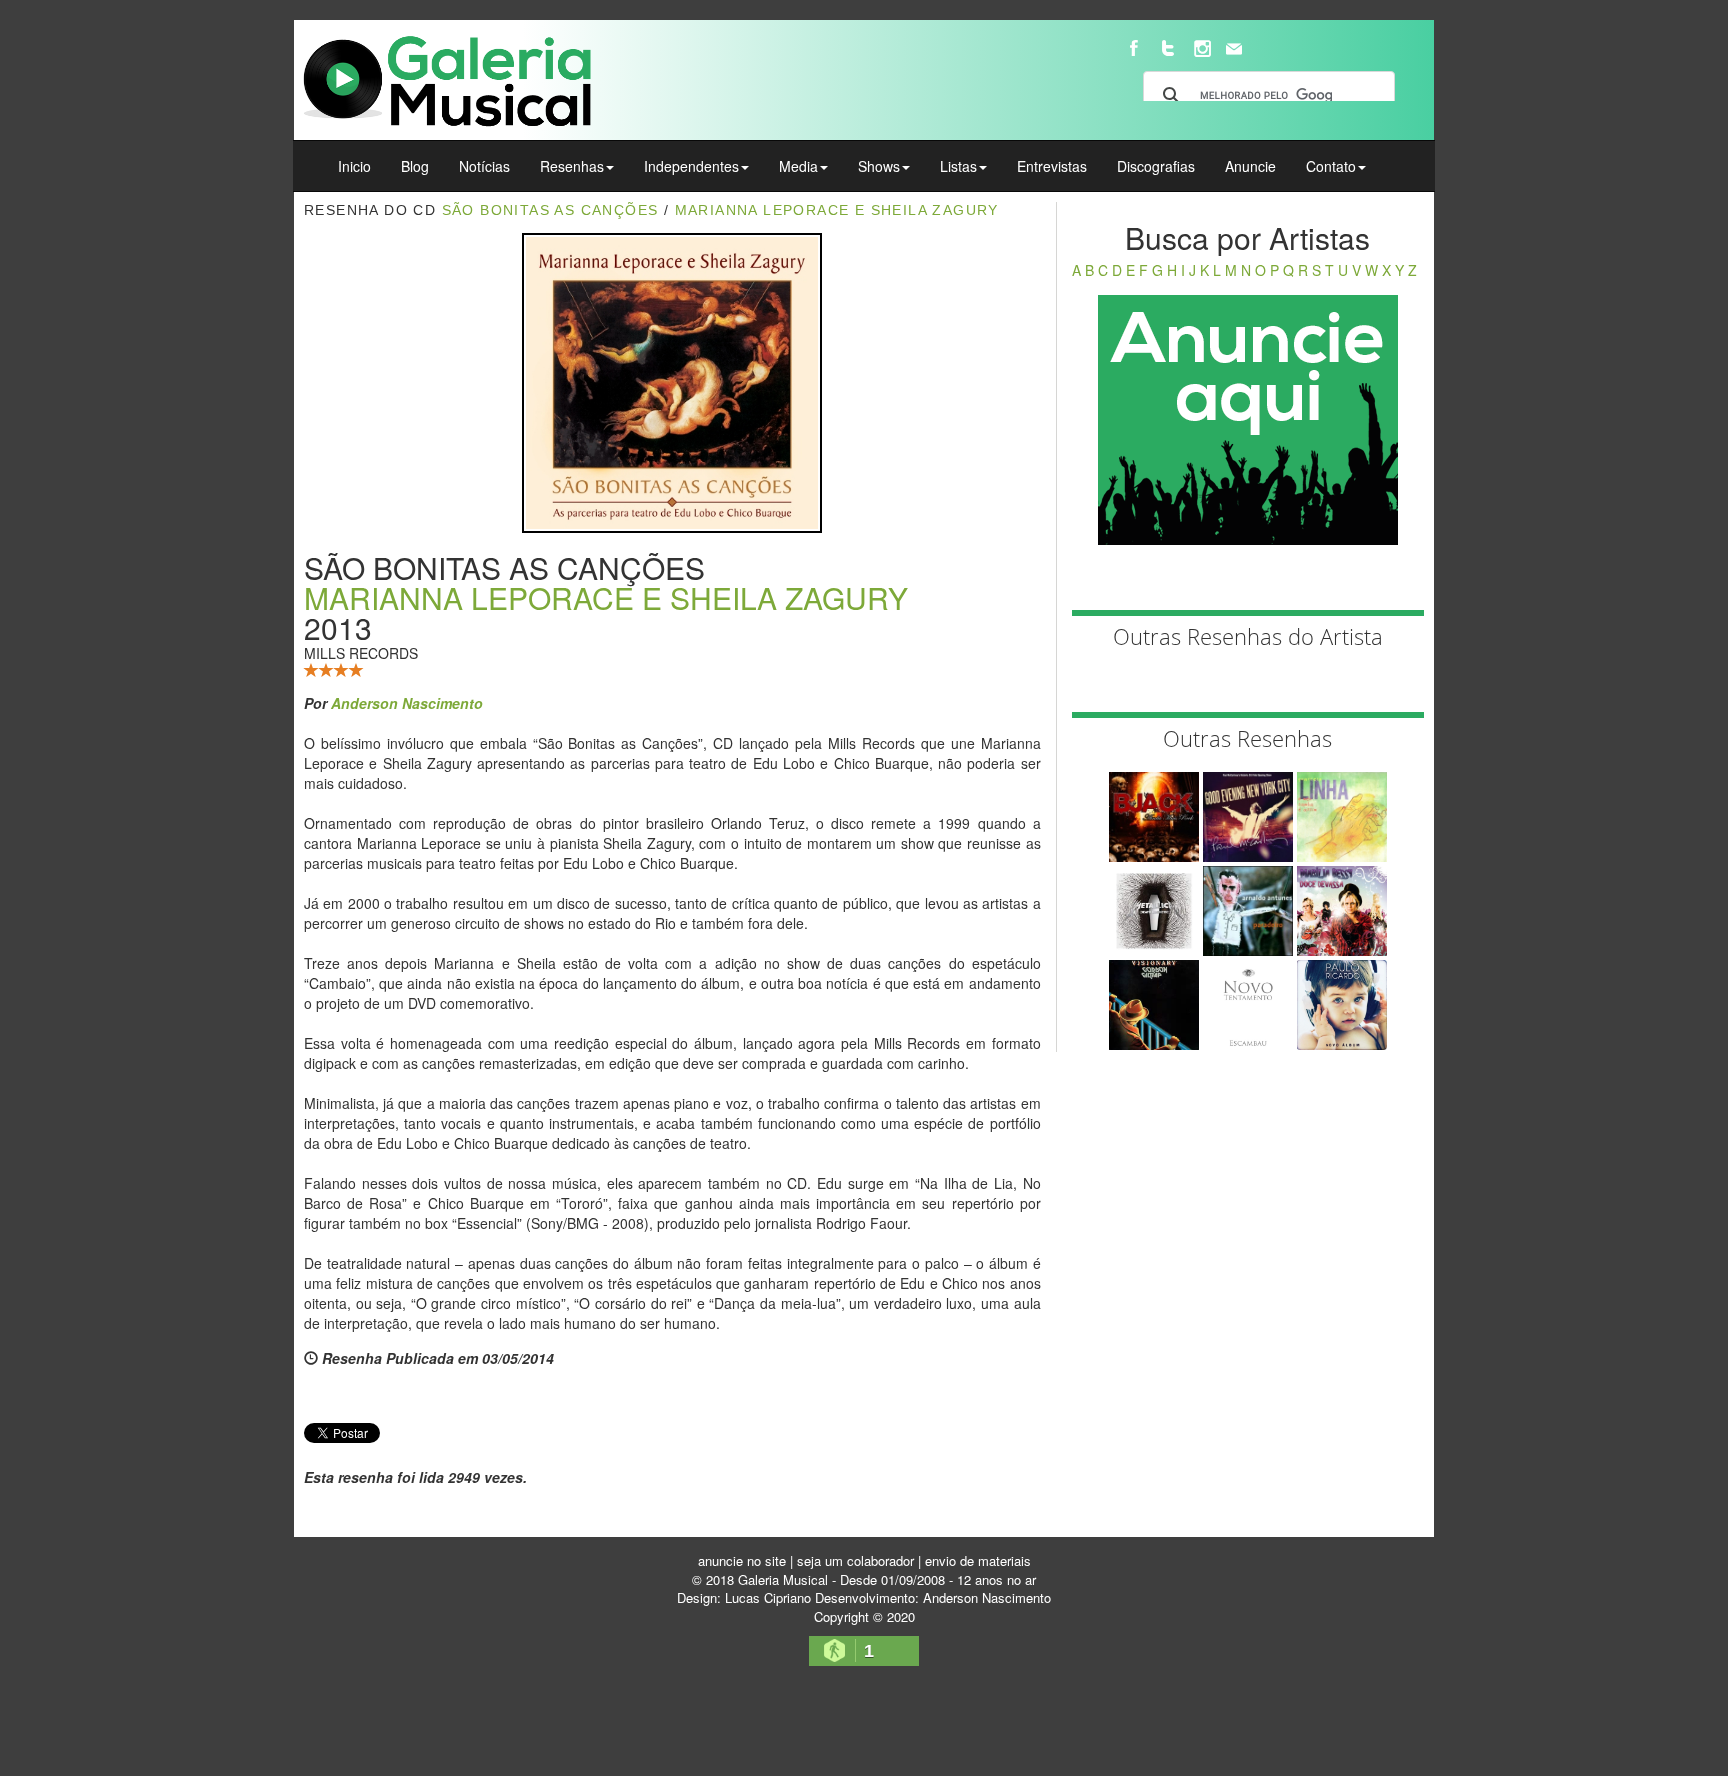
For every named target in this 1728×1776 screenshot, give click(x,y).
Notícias (484, 166)
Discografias (1156, 166)
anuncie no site (742, 1560)
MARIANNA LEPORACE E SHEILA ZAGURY (606, 597)
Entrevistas (1052, 166)
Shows (879, 166)
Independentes (691, 166)
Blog (415, 166)
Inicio (354, 166)
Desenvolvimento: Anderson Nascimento (933, 1597)
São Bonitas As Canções (550, 210)
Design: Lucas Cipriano (744, 1597)
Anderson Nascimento (407, 703)
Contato (1331, 166)
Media (798, 166)
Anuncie (1250, 166)
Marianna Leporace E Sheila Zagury (837, 210)
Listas (958, 166)
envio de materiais (978, 1560)
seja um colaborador (855, 1560)
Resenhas (572, 166)
